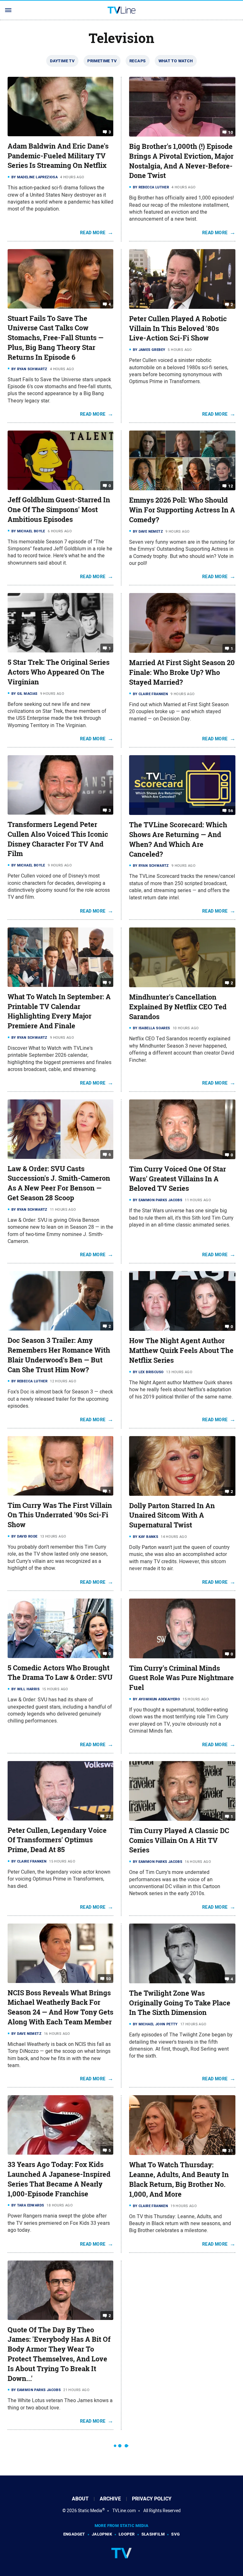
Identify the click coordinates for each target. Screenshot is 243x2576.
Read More (93, 233)
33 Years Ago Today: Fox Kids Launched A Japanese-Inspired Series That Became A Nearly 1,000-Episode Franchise (59, 2179)
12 (231, 486)
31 (231, 2151)
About (80, 2499)
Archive (110, 2499)
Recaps (137, 61)
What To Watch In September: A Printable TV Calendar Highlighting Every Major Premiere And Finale (59, 1011)
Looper (127, 2534)
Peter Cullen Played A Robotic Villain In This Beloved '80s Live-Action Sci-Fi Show (178, 328)
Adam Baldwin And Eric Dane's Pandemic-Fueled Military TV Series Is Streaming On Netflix (58, 156)
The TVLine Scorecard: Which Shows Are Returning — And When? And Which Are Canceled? (178, 839)
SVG (175, 2534)
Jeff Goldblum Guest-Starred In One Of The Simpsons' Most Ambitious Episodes (59, 510)
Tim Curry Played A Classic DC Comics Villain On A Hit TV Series (179, 1840)
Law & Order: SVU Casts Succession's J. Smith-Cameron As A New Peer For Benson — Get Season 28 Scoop (59, 1183)
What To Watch (176, 61)
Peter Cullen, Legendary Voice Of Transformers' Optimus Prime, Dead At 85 (57, 1840)
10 (231, 132)
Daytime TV (62, 61)
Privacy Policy (152, 2499)
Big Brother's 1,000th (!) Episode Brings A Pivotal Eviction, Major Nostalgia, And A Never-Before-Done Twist (181, 161)
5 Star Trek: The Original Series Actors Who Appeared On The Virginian (59, 672)
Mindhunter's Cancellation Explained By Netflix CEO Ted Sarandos (178, 1007)
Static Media (90, 2511)
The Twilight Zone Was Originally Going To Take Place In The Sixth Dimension (180, 2003)
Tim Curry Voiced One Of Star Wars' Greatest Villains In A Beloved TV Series (178, 1179)
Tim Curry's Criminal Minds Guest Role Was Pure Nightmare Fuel (181, 1678)
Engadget (74, 2534)
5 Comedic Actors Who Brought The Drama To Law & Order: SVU (60, 1673)
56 (231, 811)
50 (108, 1978)
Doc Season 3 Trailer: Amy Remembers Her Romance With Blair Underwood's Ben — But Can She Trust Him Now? (59, 1355)
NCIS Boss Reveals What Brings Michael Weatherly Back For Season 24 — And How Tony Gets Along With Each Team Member (60, 2007)
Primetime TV (102, 61)
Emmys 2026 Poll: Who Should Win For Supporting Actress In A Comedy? (182, 510)
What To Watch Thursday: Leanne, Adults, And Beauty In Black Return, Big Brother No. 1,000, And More (179, 2179)
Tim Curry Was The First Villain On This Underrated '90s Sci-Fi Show (60, 1515)
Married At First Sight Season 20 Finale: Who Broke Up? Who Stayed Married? (182, 672)
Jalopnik (102, 2534)
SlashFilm (153, 2534)
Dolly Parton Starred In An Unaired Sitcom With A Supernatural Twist (172, 1515)
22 (108, 1816)
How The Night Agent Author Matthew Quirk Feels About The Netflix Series (181, 1350)
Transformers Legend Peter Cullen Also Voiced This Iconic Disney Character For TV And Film (58, 839)
